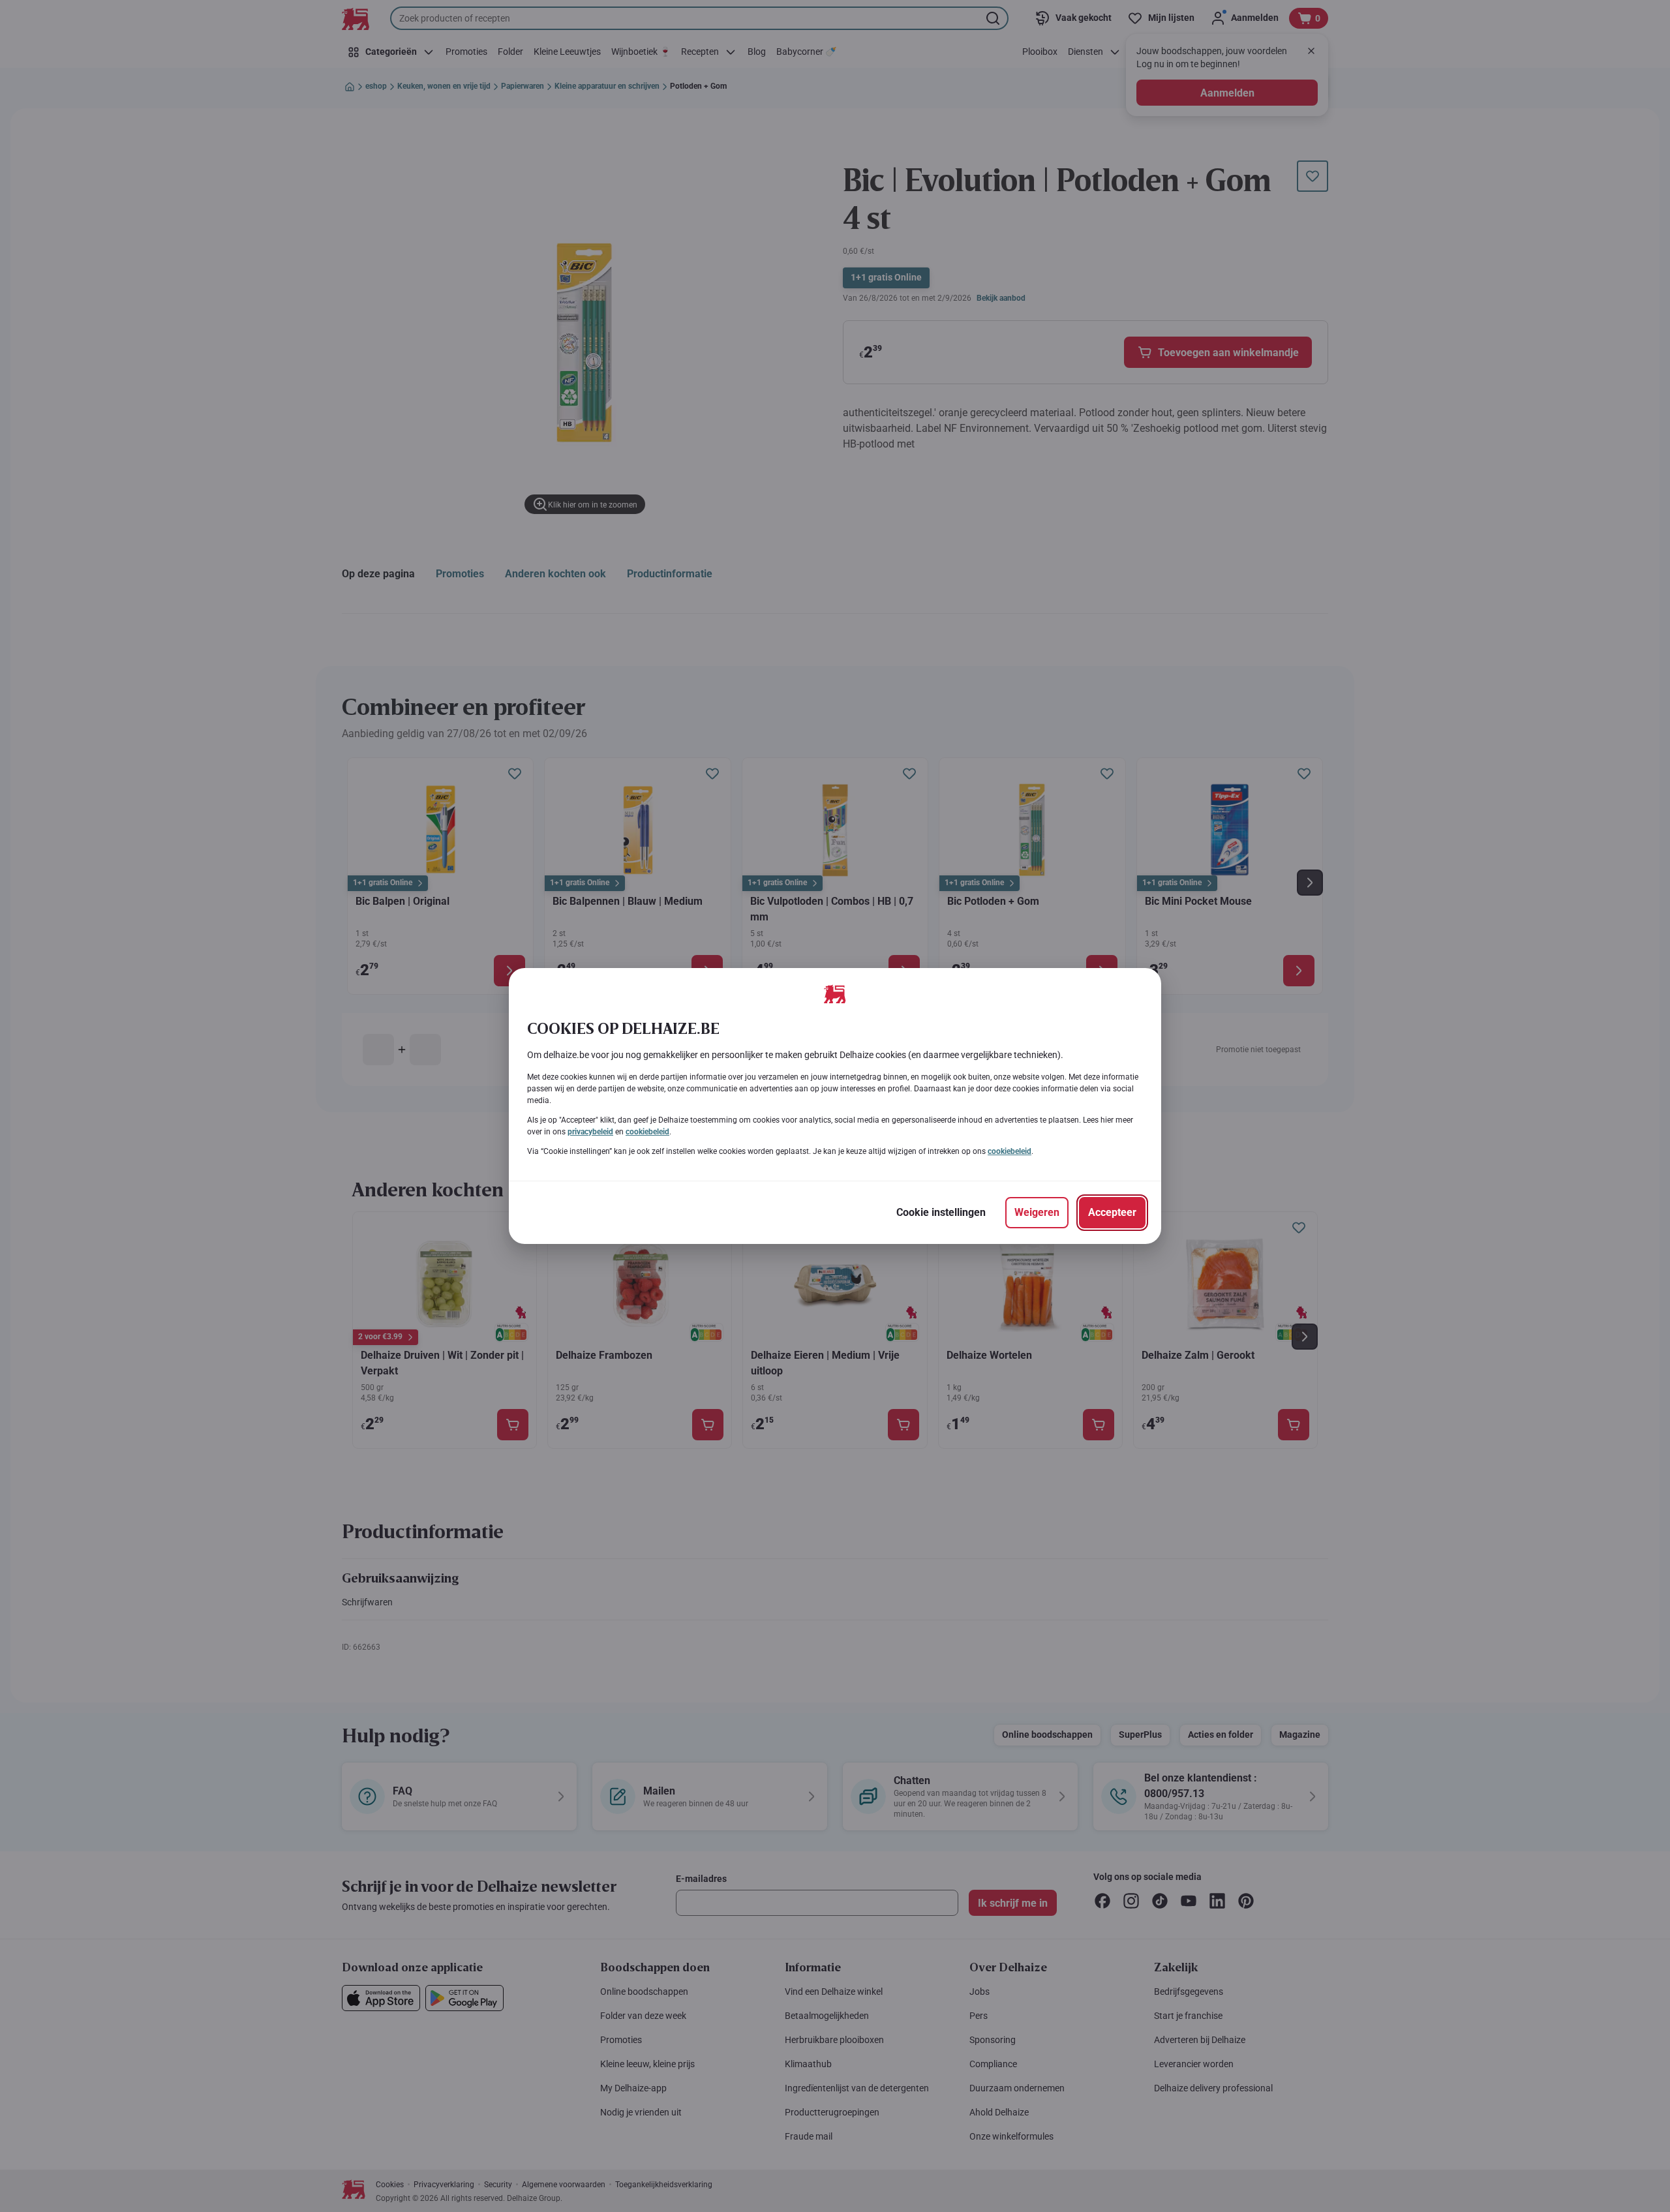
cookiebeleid (647, 1132)
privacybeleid (590, 1132)
